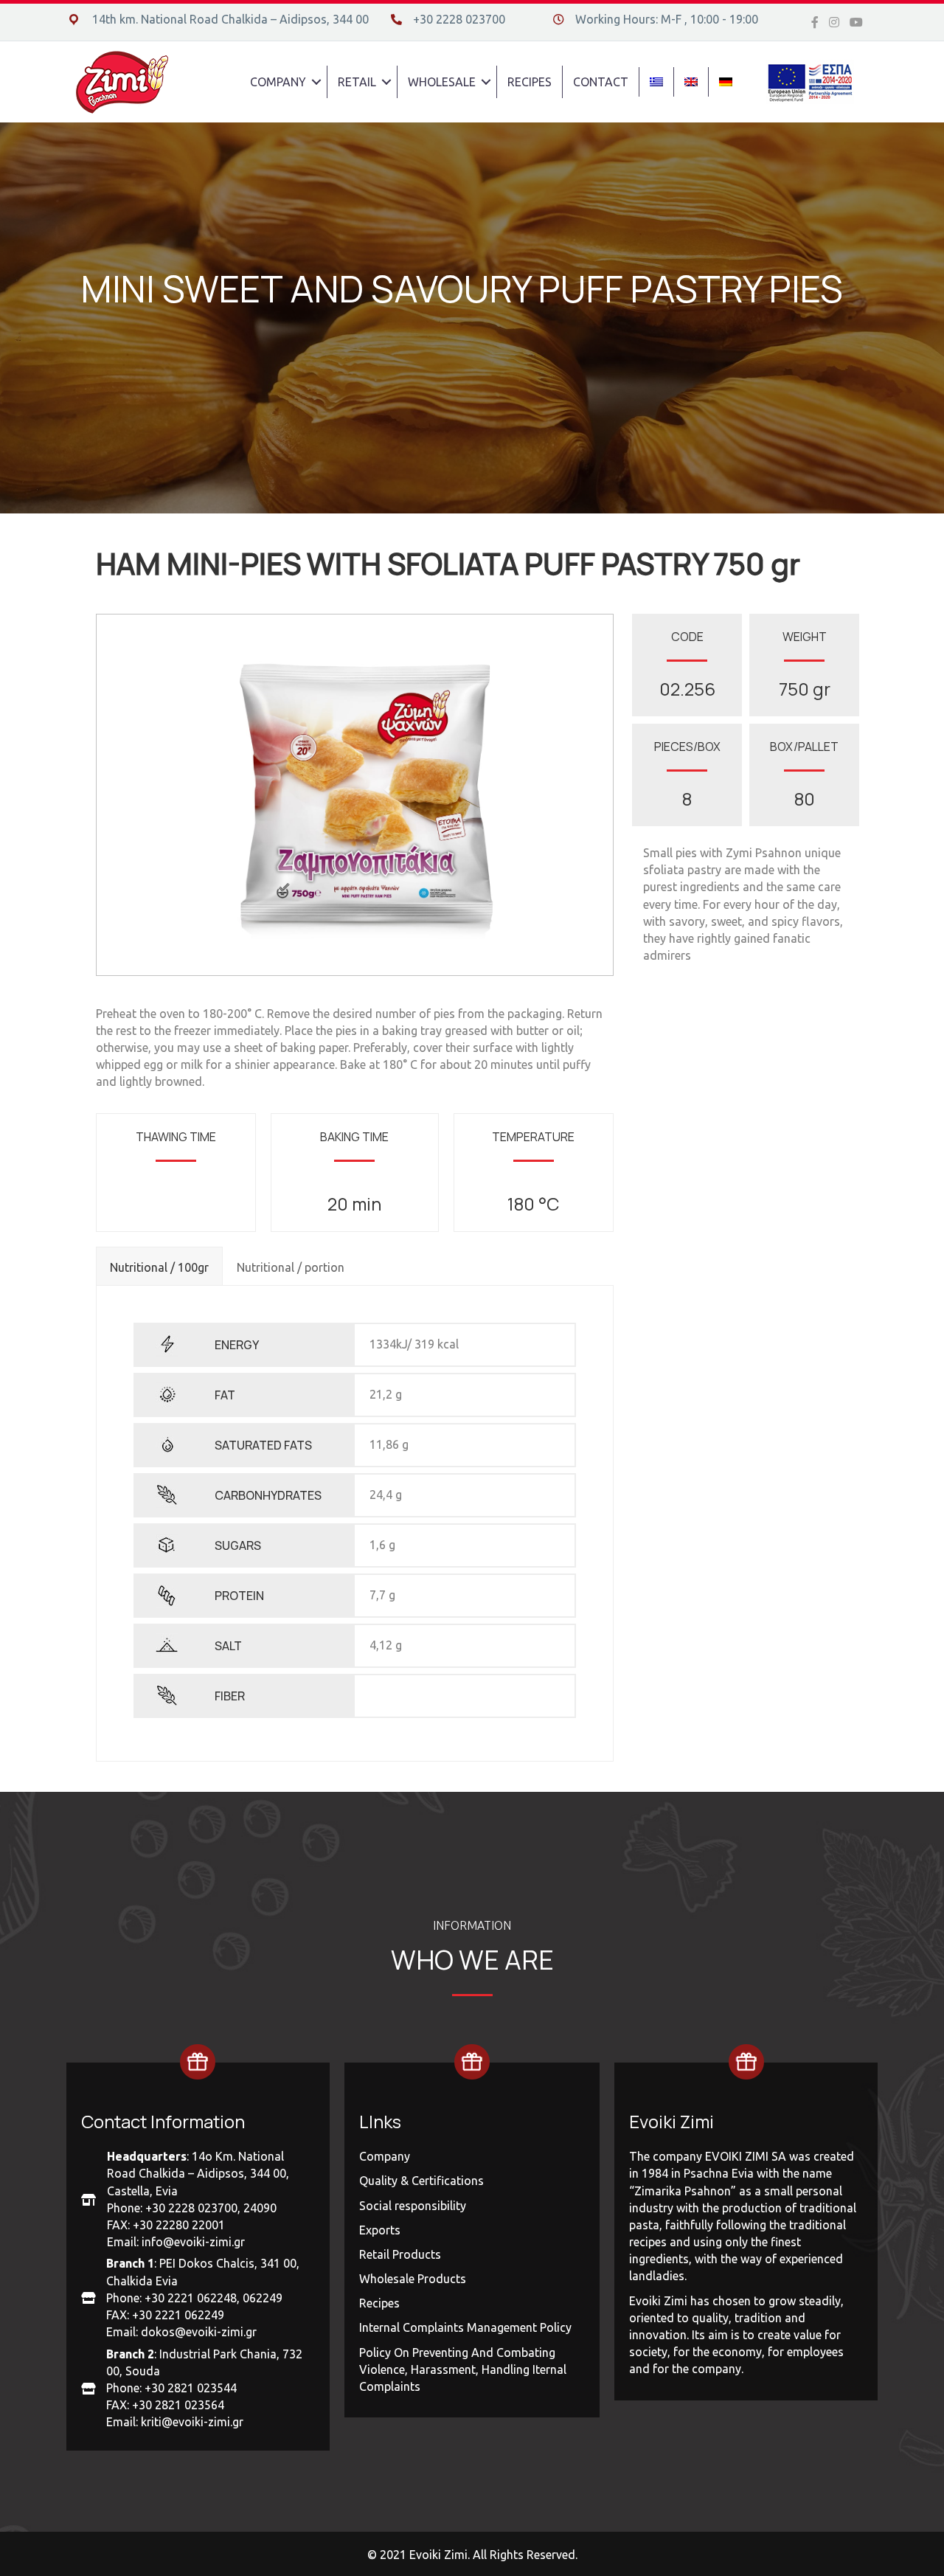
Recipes (379, 2303)
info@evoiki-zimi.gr (193, 2242)
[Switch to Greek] (656, 82)
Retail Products (400, 2254)
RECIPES (530, 82)
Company (385, 2156)
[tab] (159, 1266)
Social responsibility (413, 2206)
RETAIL (357, 82)
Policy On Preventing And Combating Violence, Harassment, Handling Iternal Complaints (463, 2369)
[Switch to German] (726, 82)
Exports (380, 2230)
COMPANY (278, 82)
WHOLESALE (442, 82)
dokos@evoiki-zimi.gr (199, 2332)
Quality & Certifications (421, 2181)
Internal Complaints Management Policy (465, 2327)
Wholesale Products (413, 2279)
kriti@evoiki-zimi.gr (192, 2422)
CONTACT (601, 82)
